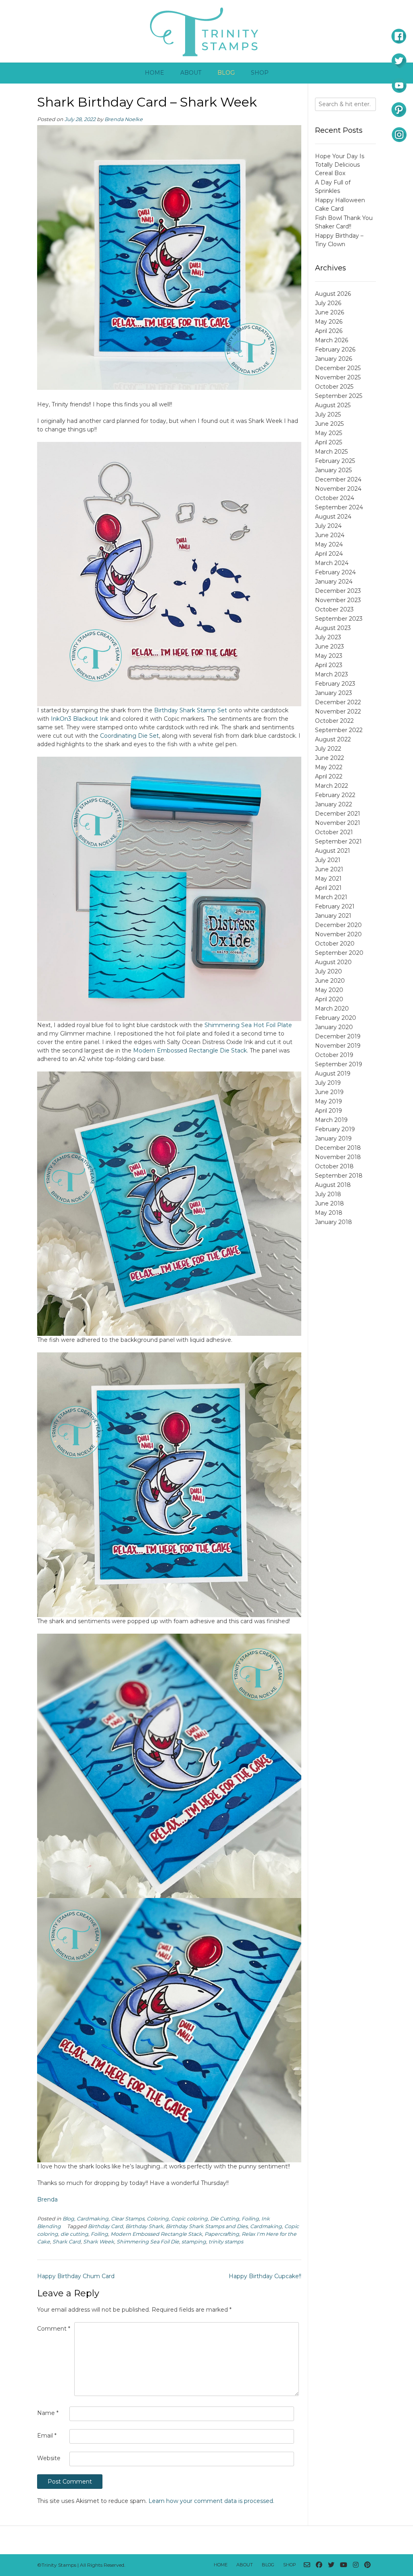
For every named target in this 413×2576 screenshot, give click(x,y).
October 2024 (335, 498)
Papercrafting (222, 2234)
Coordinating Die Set (129, 736)
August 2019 (333, 1074)
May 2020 (329, 990)
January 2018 (334, 1222)
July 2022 (328, 749)
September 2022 (339, 730)
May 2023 (329, 656)
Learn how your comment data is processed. (211, 2501)
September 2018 (339, 1176)
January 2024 (334, 582)
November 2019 (338, 1046)
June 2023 (330, 647)
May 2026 (329, 322)
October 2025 (334, 387)
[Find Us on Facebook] (319, 2565)
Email (47, 2436)
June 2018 (330, 1203)
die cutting (74, 2234)
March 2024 (332, 563)
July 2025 (328, 414)
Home (154, 73)
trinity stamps (226, 2242)
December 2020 (338, 925)
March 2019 (331, 1120)
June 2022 (330, 758)
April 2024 (329, 554)
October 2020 (335, 944)
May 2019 (329, 1101)
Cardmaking (93, 2219)
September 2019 (339, 1064)
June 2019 (329, 1092)
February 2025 (335, 461)
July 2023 (328, 637)
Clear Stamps (128, 2219)
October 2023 (334, 609)
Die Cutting (225, 2219)
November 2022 (338, 711)
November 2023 (338, 600)
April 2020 (329, 999)
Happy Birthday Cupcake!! (265, 2276)
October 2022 (334, 721)
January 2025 (333, 470)
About (191, 73)
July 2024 (328, 526)
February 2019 (335, 1129)
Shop (260, 73)
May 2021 (328, 879)
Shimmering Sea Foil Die (148, 2242)
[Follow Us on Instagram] (356, 2565)
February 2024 (335, 572)
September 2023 (339, 619)
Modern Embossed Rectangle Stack (156, 2234)
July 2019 (328, 1083)
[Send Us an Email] (307, 2565)
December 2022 (338, 702)
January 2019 (333, 1138)
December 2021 (338, 814)
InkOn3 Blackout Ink (80, 719)
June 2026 (330, 312)
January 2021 (333, 916)
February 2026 (335, 349)
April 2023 (329, 665)
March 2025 (331, 452)
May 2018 (329, 1213)
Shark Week (99, 2242)
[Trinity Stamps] (206, 31)
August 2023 (333, 628)
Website (49, 2458)
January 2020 (334, 1027)
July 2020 (329, 971)
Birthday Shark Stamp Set (191, 710)
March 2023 (332, 674)
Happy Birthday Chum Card (76, 2276)
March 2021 (331, 897)
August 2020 (333, 962)
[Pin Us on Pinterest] (367, 2565)
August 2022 (333, 739)
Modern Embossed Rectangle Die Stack (190, 1050)
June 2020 (330, 981)
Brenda (47, 2199)
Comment (54, 2329)
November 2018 (338, 1157)
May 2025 (329, 433)
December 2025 (338, 368)
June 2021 (329, 869)
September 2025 (339, 396)
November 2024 (338, 489)
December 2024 (338, 479)
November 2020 (338, 934)
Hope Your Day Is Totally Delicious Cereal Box (340, 165)
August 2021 (333, 851)
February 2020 (336, 1018)
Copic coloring (189, 2219)
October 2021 (334, 832)
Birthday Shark (144, 2226)
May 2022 (329, 767)
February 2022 (335, 795)
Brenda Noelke (124, 119)
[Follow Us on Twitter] (331, 2565)
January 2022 (334, 804)
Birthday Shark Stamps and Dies (207, 2226)
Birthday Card (105, 2226)
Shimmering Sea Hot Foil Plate (248, 1025)
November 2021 (338, 823)
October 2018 (334, 1166)
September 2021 (338, 841)
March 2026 (332, 340)
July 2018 (328, 1194)
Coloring (158, 2219)
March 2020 (332, 1009)
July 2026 (328, 303)
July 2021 (328, 860)
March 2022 (332, 786)
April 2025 (329, 442)
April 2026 (329, 331)
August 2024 (333, 517)
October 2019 (334, 1055)
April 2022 (329, 776)
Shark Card (67, 2242)
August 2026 (333, 294)
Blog (226, 73)
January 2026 (334, 359)
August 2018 (333, 1185)
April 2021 (328, 888)
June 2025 (329, 424)
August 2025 (333, 405)
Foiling (250, 2219)
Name (48, 2413)
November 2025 (338, 377)
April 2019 (329, 1111)
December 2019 (338, 1036)
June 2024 (330, 535)
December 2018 (338, 1148)
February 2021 (335, 906)
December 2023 (338, 591)
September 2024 (339, 507)
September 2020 (339, 953)
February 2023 (335, 684)
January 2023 (334, 693)
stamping (194, 2242)
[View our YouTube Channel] (344, 2565)
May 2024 (329, 544)
